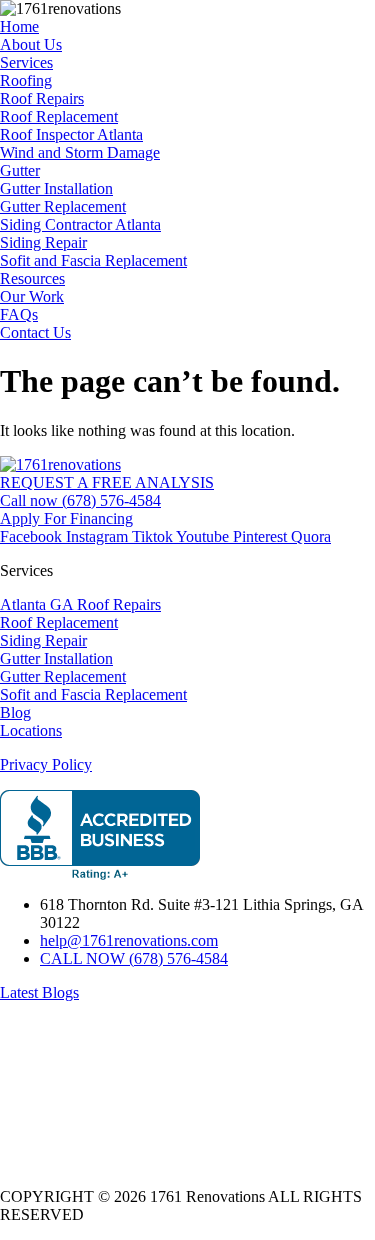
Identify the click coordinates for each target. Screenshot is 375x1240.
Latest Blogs (39, 992)
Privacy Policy (46, 764)
